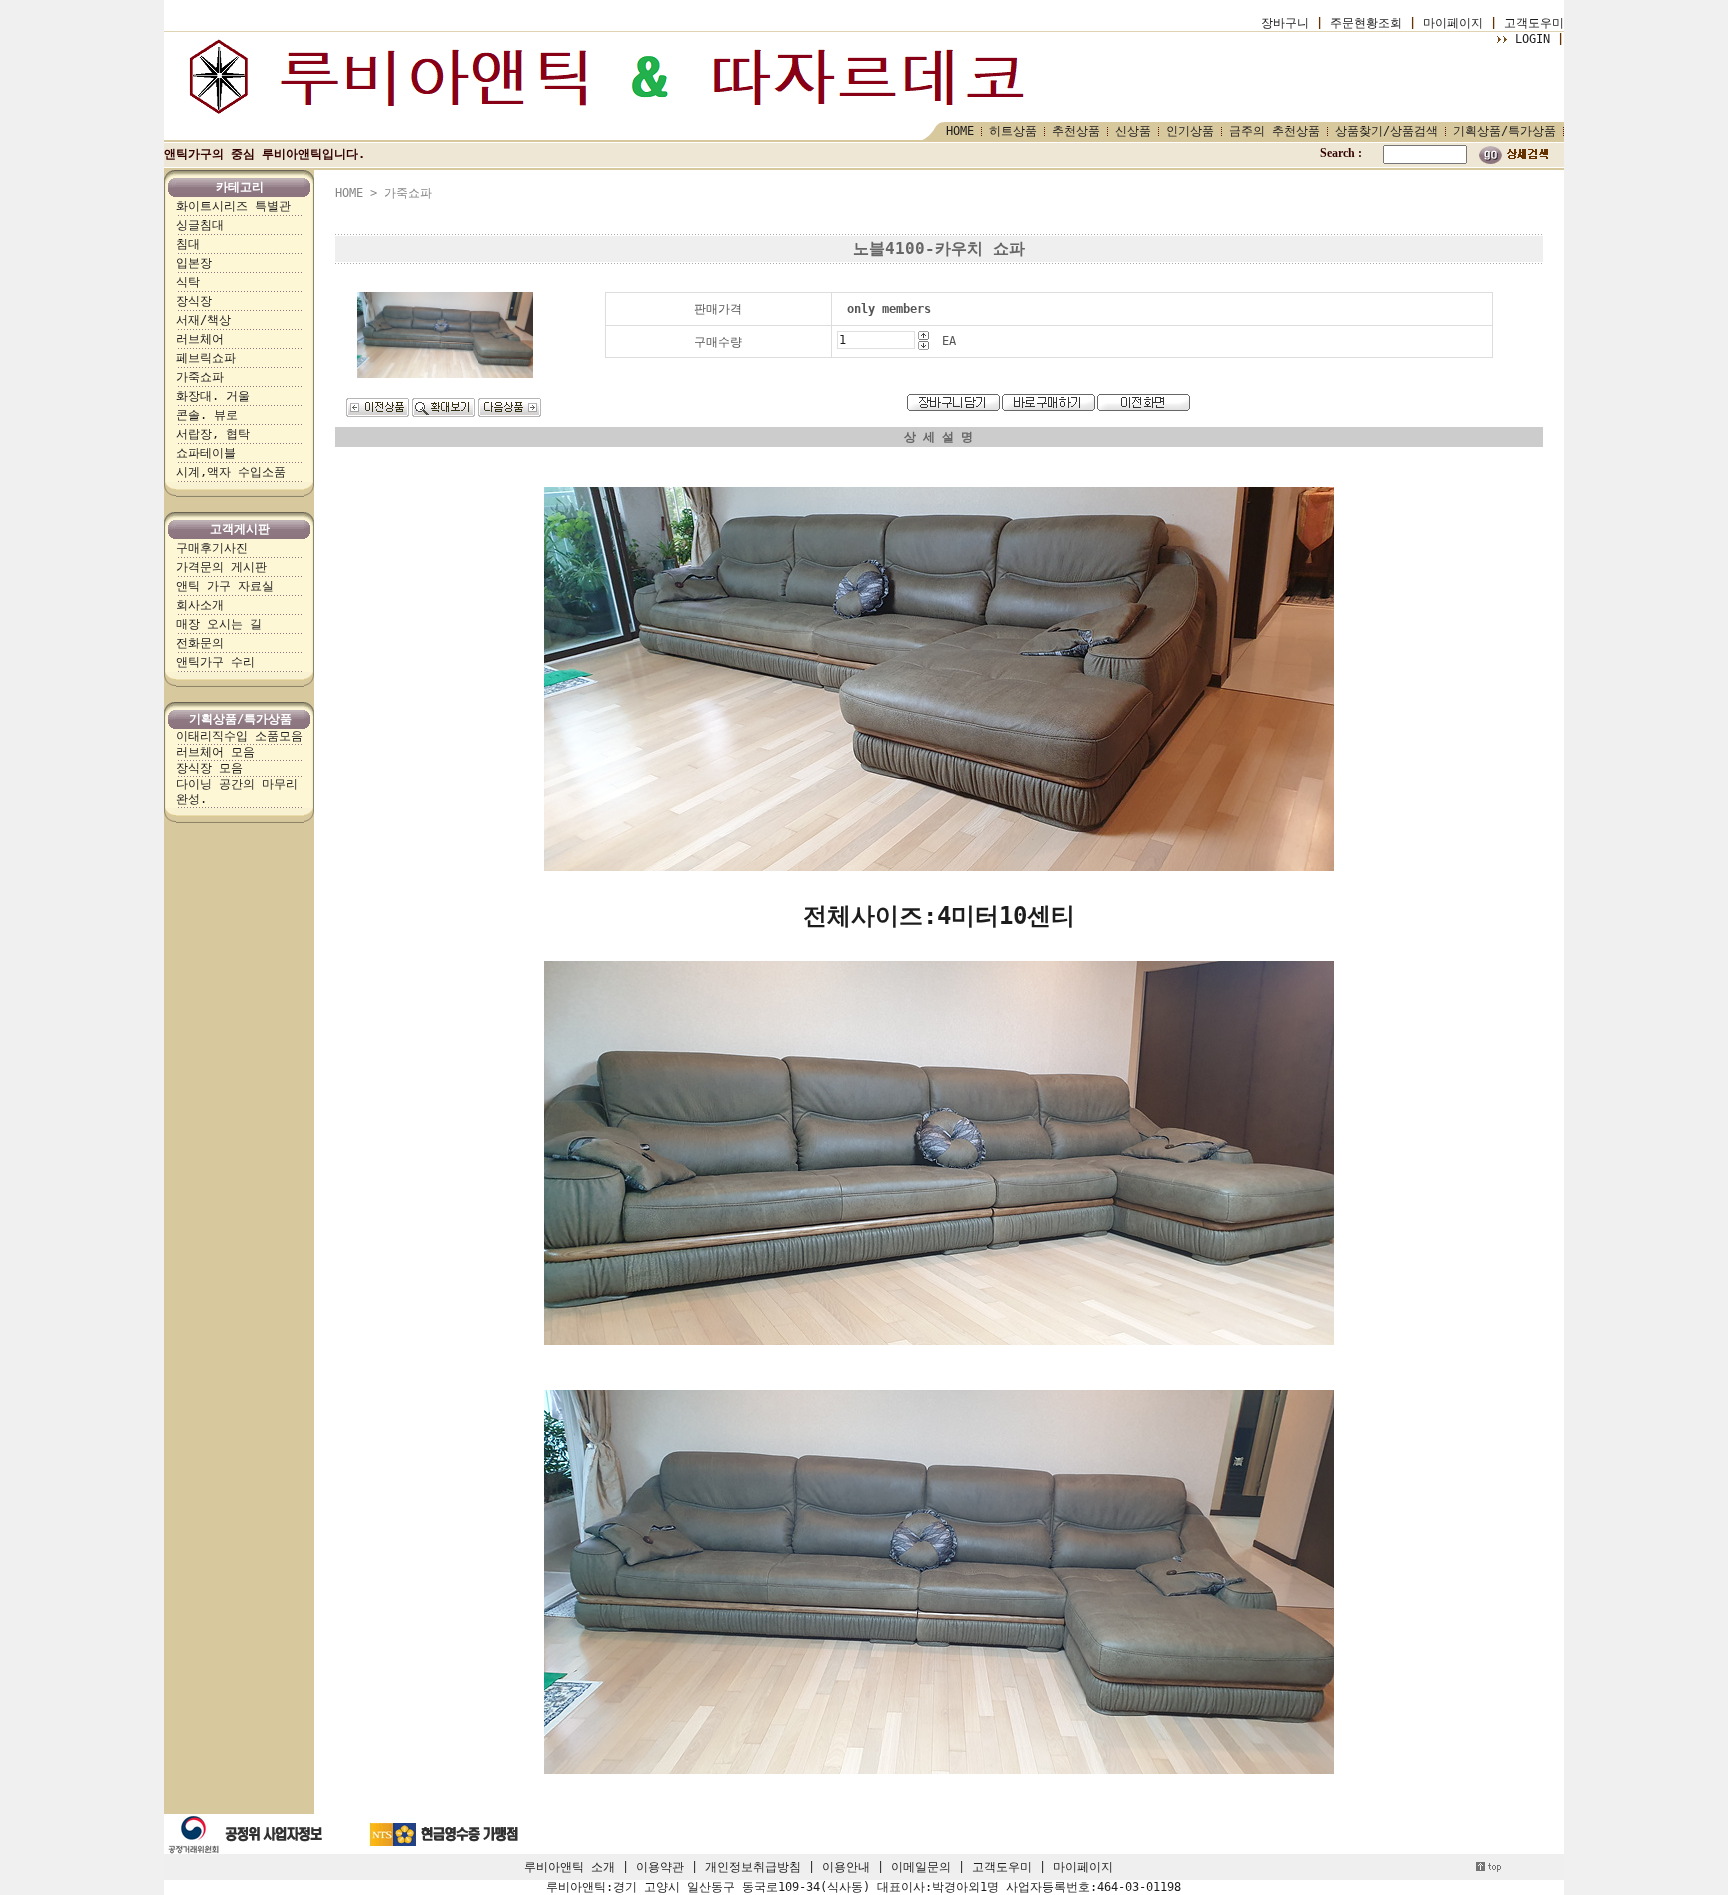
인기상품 (1190, 131)
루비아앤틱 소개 (569, 1867)
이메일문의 (921, 1867)
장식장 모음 (209, 768)
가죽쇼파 (200, 377)
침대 (188, 244)
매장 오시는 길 (219, 624)
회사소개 (200, 605)
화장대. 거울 (213, 396)
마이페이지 (1453, 23)
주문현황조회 (1366, 23)
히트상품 (1013, 131)
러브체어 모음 (215, 752)
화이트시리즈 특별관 (233, 206)
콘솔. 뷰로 (207, 415)
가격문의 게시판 (221, 567)
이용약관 (660, 1867)
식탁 (188, 282)
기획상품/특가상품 (1504, 131)
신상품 (1133, 131)
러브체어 (200, 339)
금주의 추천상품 (1274, 131)
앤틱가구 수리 (215, 662)
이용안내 (846, 1867)
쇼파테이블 (206, 453)
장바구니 (1285, 23)
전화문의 (200, 643)
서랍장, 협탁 (213, 434)
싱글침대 (200, 225)
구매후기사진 (212, 548)
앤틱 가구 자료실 (225, 586)
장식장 (194, 301)
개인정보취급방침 (753, 1867)
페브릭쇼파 (206, 358)
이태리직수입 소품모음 (239, 736)
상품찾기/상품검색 (1386, 131)
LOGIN (1532, 39)
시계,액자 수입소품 (231, 472)
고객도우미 (1534, 23)
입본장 (194, 263)
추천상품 (1076, 131)
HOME (960, 131)
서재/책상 (203, 320)
